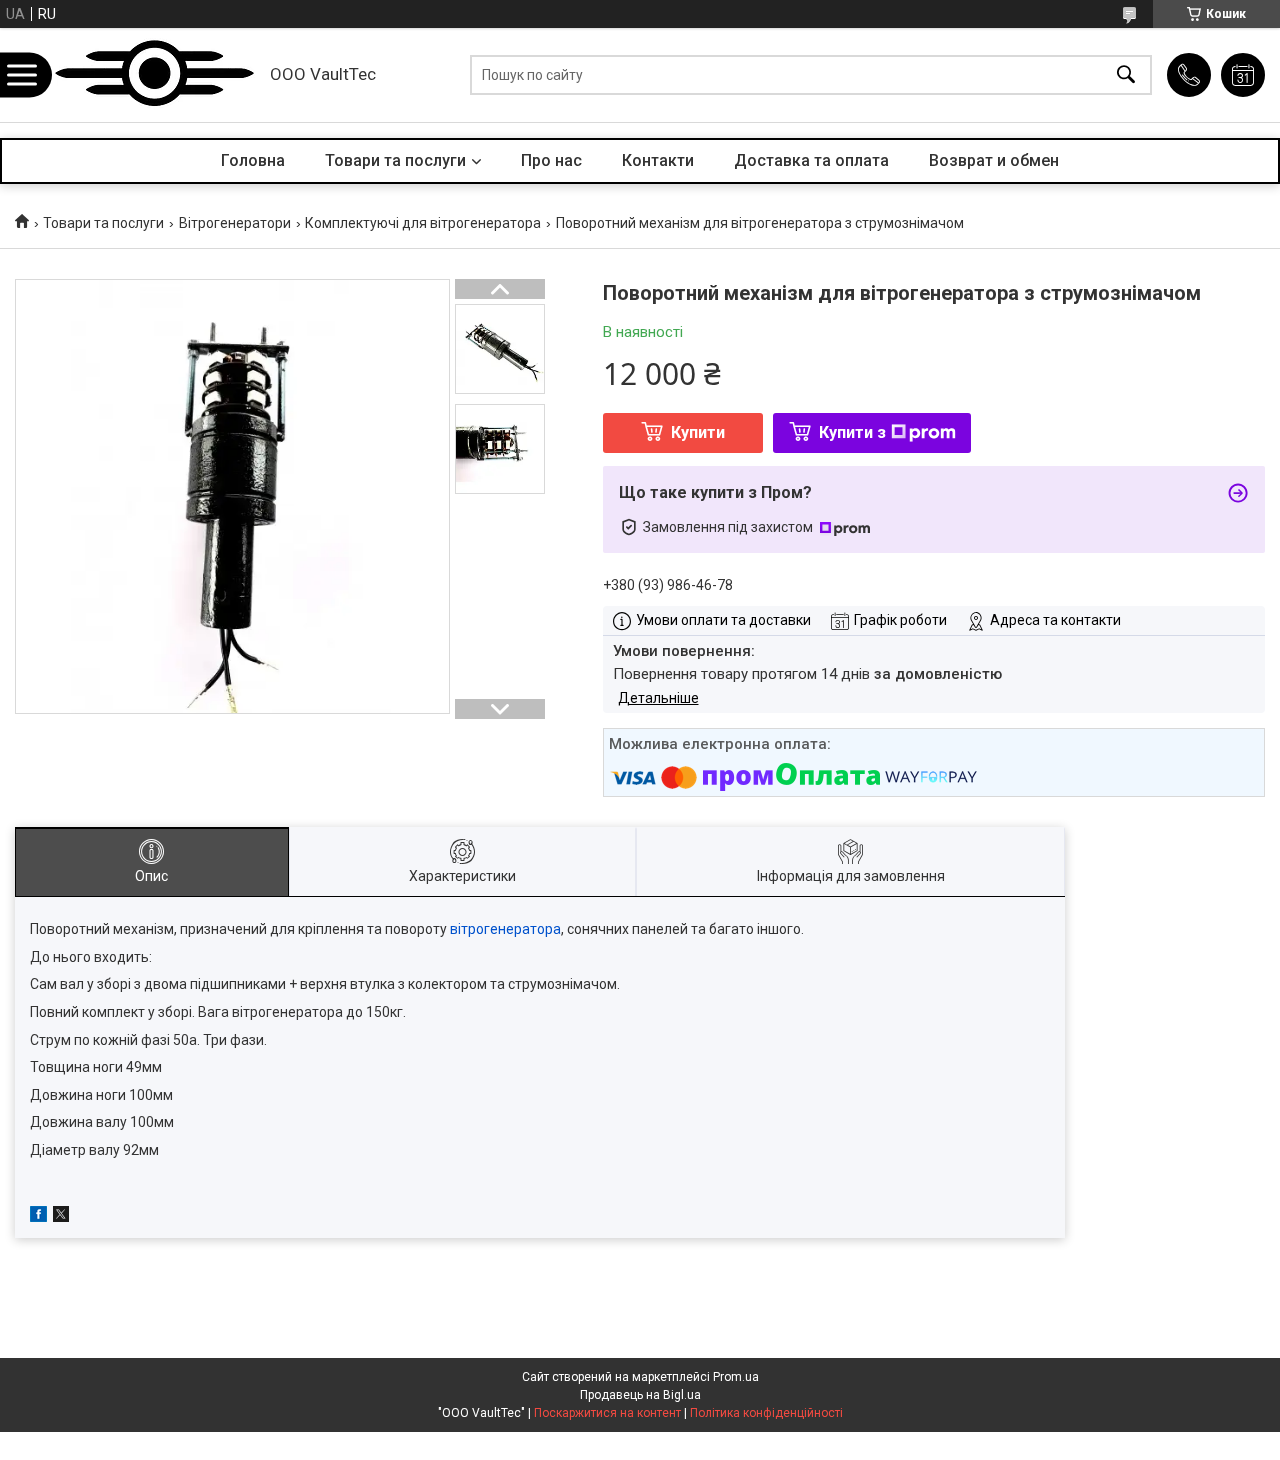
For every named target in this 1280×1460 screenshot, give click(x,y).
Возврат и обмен (994, 160)
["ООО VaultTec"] (155, 75)
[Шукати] (1126, 75)
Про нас (551, 160)
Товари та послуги (395, 160)
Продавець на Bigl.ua (640, 1395)
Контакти (658, 160)
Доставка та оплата (811, 160)
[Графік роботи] (1243, 75)
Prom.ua (736, 1377)
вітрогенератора (505, 929)
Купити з (852, 432)
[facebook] (38, 1217)
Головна (253, 160)
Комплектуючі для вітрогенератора (423, 223)
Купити (698, 432)
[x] (61, 1217)
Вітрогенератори (235, 223)
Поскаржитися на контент (607, 1413)
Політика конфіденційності (766, 1413)
